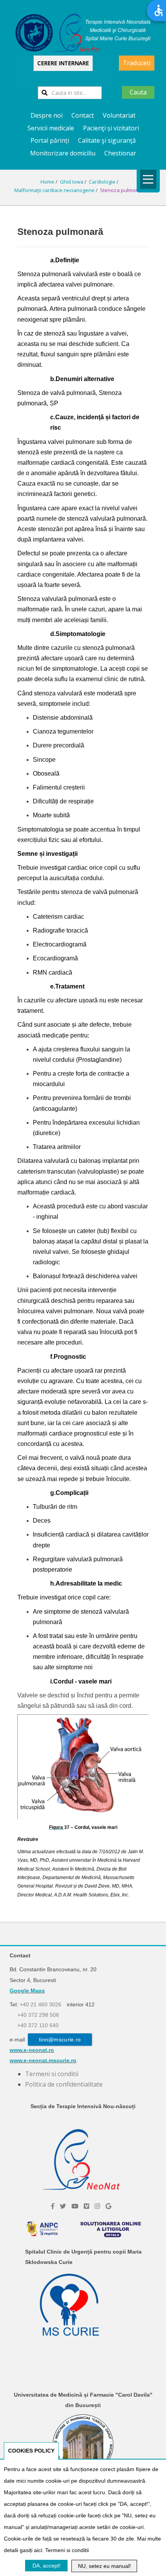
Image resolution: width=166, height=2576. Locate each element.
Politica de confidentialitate (64, 2084)
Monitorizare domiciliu (63, 153)
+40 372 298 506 (38, 2015)
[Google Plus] (108, 2206)
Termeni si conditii (52, 2074)
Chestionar (120, 153)
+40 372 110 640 (38, 2025)
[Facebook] (53, 2206)
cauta (138, 92)
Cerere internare (63, 63)
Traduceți (137, 63)
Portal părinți (50, 140)
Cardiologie (102, 182)
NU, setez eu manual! (104, 2566)
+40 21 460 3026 (41, 2004)
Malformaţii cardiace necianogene (54, 190)
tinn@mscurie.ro (60, 2040)
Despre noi (47, 115)
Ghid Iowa (72, 182)
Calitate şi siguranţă (107, 140)
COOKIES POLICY (31, 2451)
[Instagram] (97, 2206)
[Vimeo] (86, 2206)
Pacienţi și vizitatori (111, 128)
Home (47, 182)
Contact (83, 115)
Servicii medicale (51, 128)
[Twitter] (63, 2206)
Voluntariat (119, 115)
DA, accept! (47, 2566)
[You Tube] (75, 2206)
